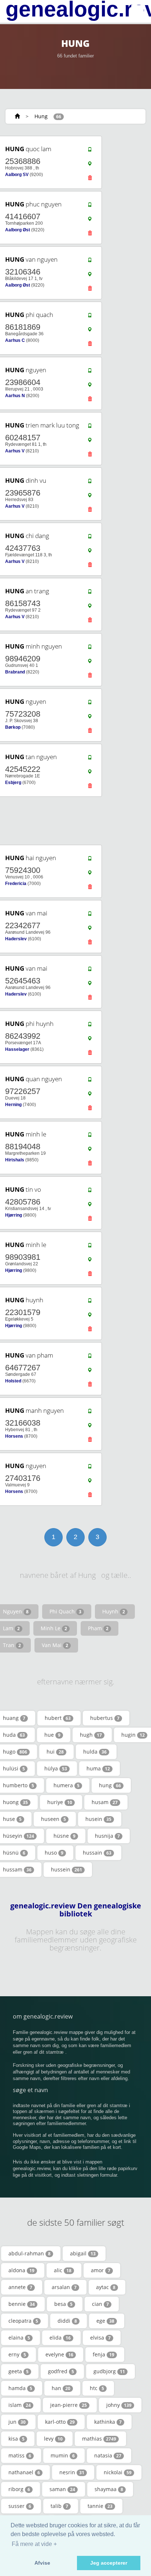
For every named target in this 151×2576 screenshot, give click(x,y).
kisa (16, 2439)
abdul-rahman (30, 2253)
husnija (107, 1836)
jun (17, 2422)
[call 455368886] (90, 151)
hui (55, 1752)
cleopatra (23, 2321)
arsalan (64, 2287)
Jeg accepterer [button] (109, 2563)
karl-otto (60, 2422)
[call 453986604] (90, 372)
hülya (56, 1768)
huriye (60, 1802)
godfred (61, 2371)
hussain (97, 1853)
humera (67, 1785)
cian (100, 2304)
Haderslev (16, 939)
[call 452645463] (90, 971)
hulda (95, 1752)
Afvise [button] (42, 2563)
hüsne (65, 1836)
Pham (98, 1628)
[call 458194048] (90, 1136)
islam (20, 2405)
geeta (19, 2371)
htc (97, 2388)
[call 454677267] (90, 1358)
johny (119, 2405)
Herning (13, 1105)
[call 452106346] (90, 262)
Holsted (13, 1381)
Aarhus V (15, 451)
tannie (100, 2506)
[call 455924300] (90, 860)
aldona (21, 2270)
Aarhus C (15, 340)
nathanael (24, 2472)
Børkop (13, 727)
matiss (20, 2455)
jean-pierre (69, 2405)
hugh (91, 1735)
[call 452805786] (90, 1192)
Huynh (114, 1611)
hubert (58, 1718)
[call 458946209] (90, 649)
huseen (54, 1819)
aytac (106, 2287)
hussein (67, 1869)
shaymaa (109, 2489)
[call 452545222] (90, 759)
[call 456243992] (90, 1026)
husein (98, 1819)
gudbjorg (109, 2371)
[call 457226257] (90, 1081)
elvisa (100, 2338)
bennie (22, 2304)
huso (54, 1853)
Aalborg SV (17, 175)
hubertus (105, 1718)
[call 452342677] (90, 915)
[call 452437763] (90, 538)
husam (105, 1802)
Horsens (14, 1436)
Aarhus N (15, 396)
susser (20, 2506)
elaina (19, 2338)
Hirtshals (15, 1160)
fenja (104, 2354)
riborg (19, 2489)
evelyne (59, 2354)
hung (110, 1785)
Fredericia (16, 884)
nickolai (118, 2472)
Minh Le (54, 1628)
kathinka (108, 2422)
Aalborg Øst (18, 230)
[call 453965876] (90, 483)
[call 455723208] (90, 704)
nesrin (72, 2472)
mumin (63, 2455)
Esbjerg (13, 783)
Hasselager (17, 1049)
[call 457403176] (90, 1468)
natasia (108, 2455)
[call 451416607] (90, 206)
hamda (20, 2388)
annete (20, 2287)
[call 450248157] (90, 428)
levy (53, 2439)
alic (63, 2270)
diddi (67, 2321)
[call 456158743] (90, 593)
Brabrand (15, 672)
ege (105, 2321)
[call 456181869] (90, 317)
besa (63, 2304)
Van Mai (55, 1645)
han (61, 2388)
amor (101, 2270)
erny (17, 2354)
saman (62, 2489)
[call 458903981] (90, 1247)
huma (98, 1768)
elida (60, 2338)
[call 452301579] (90, 1302)
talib (59, 2506)
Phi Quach (65, 1611)
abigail (83, 2253)
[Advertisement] (73, 821)
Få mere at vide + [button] (34, 2544)
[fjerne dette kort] (90, 180)
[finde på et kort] (90, 165)
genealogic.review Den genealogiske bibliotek (76, 1910)
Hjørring (14, 1215)
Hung (41, 116)
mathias (99, 2439)
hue (52, 1735)
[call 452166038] (90, 1413)
